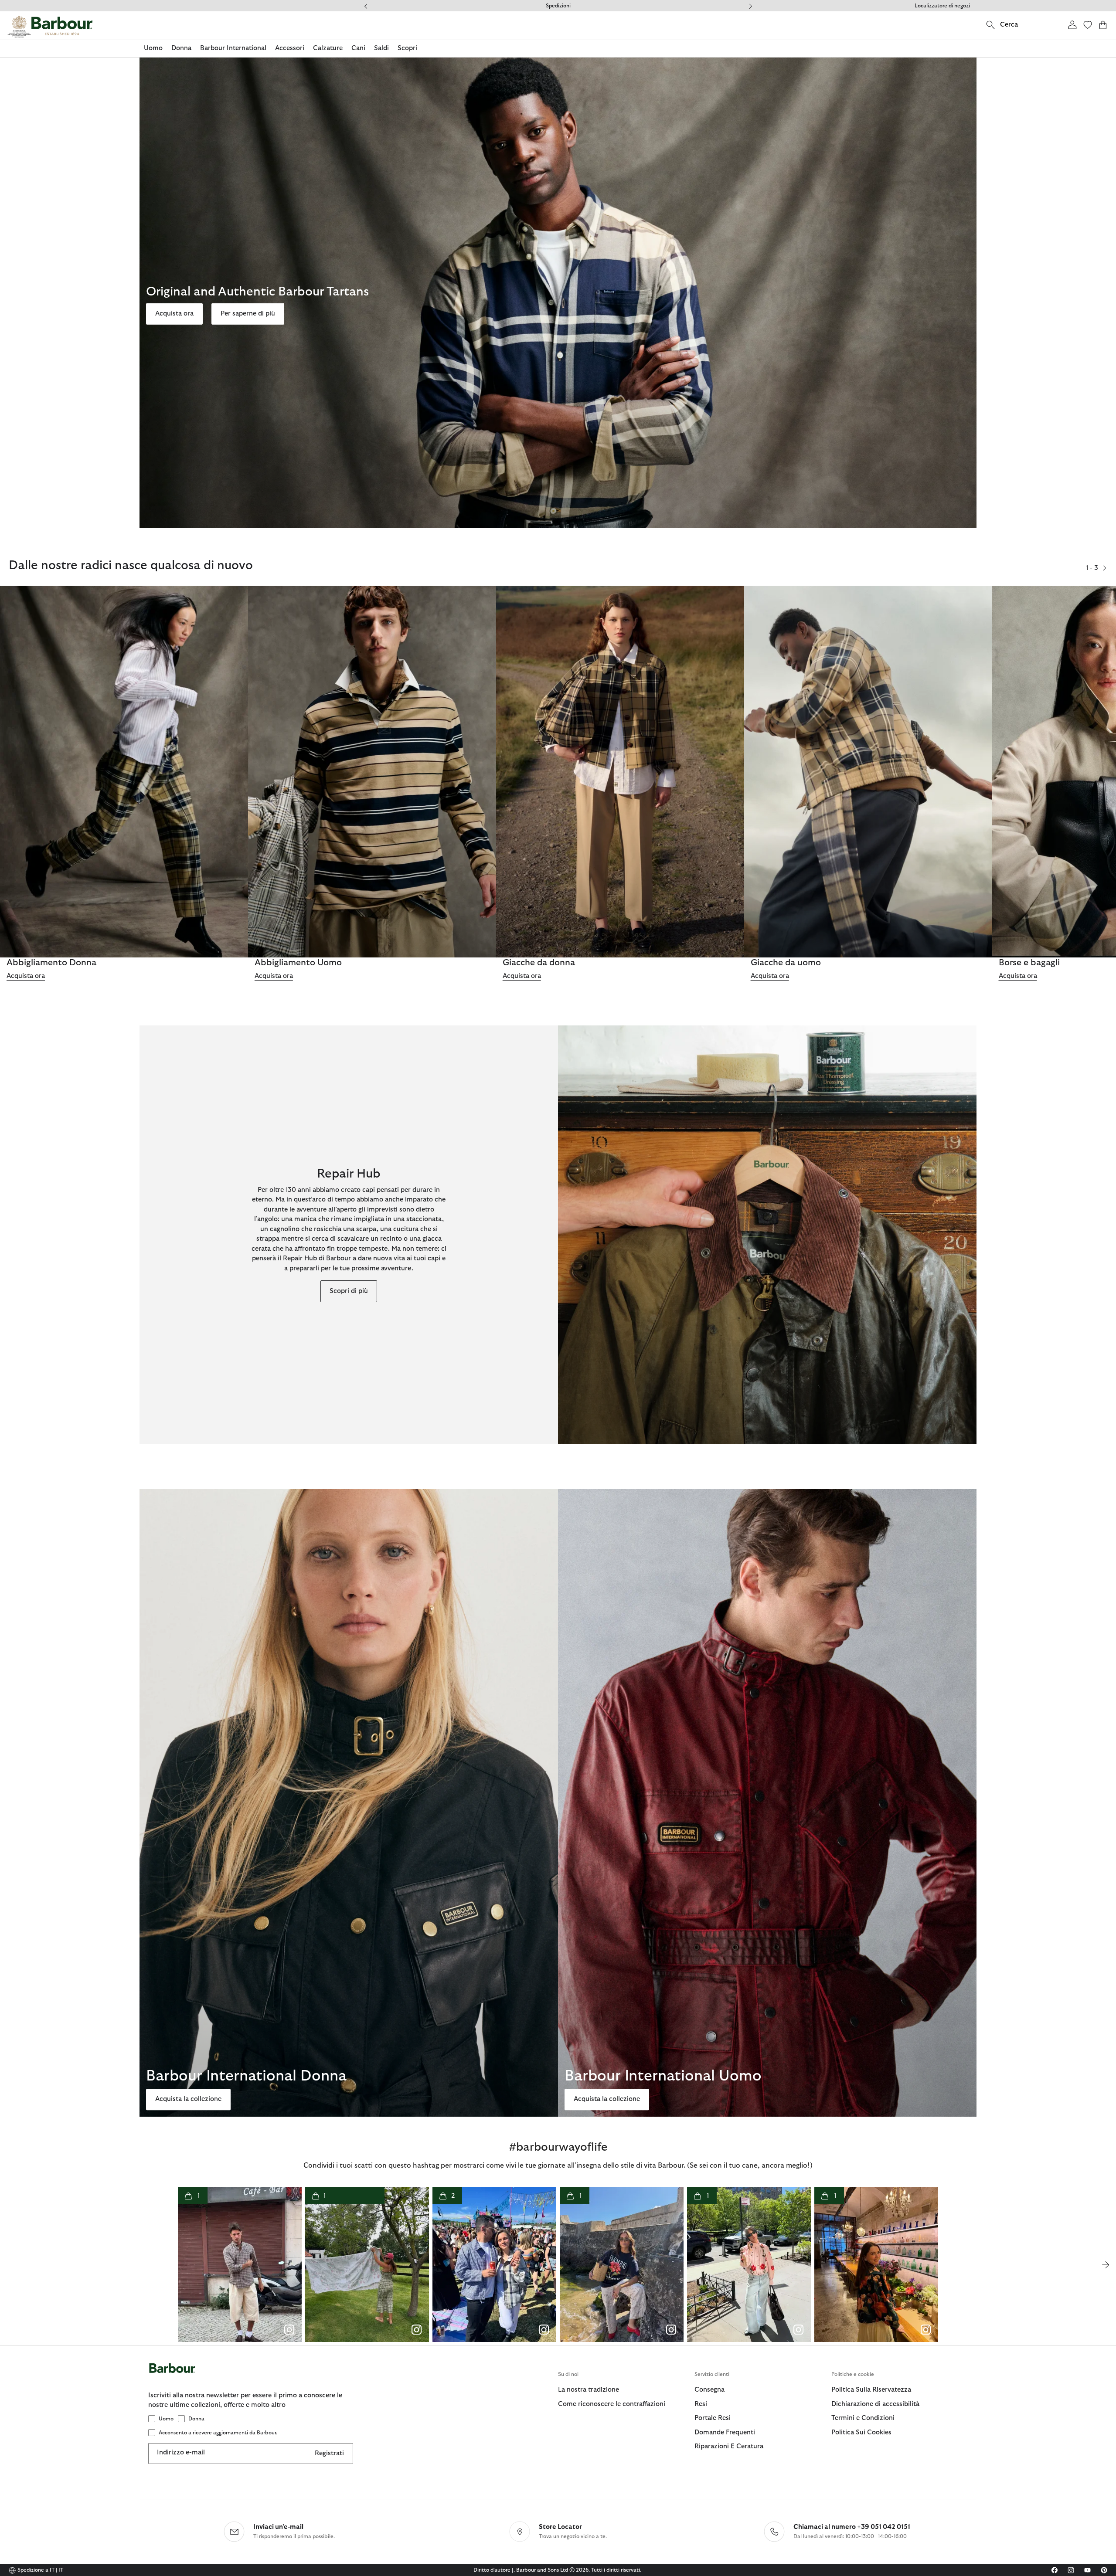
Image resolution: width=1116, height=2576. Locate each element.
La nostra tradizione (589, 2390)
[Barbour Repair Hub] (767, 1235)
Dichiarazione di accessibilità (875, 2404)
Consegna (709, 2390)
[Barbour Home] (50, 27)
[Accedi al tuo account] (1072, 25)
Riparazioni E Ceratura (729, 2446)
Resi (701, 2404)
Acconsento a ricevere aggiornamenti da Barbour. (218, 2433)
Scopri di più (349, 1291)
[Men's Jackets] (868, 772)
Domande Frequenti (558, 6)
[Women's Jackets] (620, 772)
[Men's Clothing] (372, 772)
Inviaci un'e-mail (278, 2527)
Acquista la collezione (188, 2099)
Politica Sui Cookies (861, 2432)
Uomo (166, 2419)
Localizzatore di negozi (942, 6)
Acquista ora (174, 314)
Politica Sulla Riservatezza (871, 2390)
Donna (196, 2419)
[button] (1105, 568)
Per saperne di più (248, 314)
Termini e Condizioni (863, 2418)
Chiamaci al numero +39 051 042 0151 (852, 2527)
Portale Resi (713, 2418)
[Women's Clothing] (124, 772)
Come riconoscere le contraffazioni (612, 2404)
